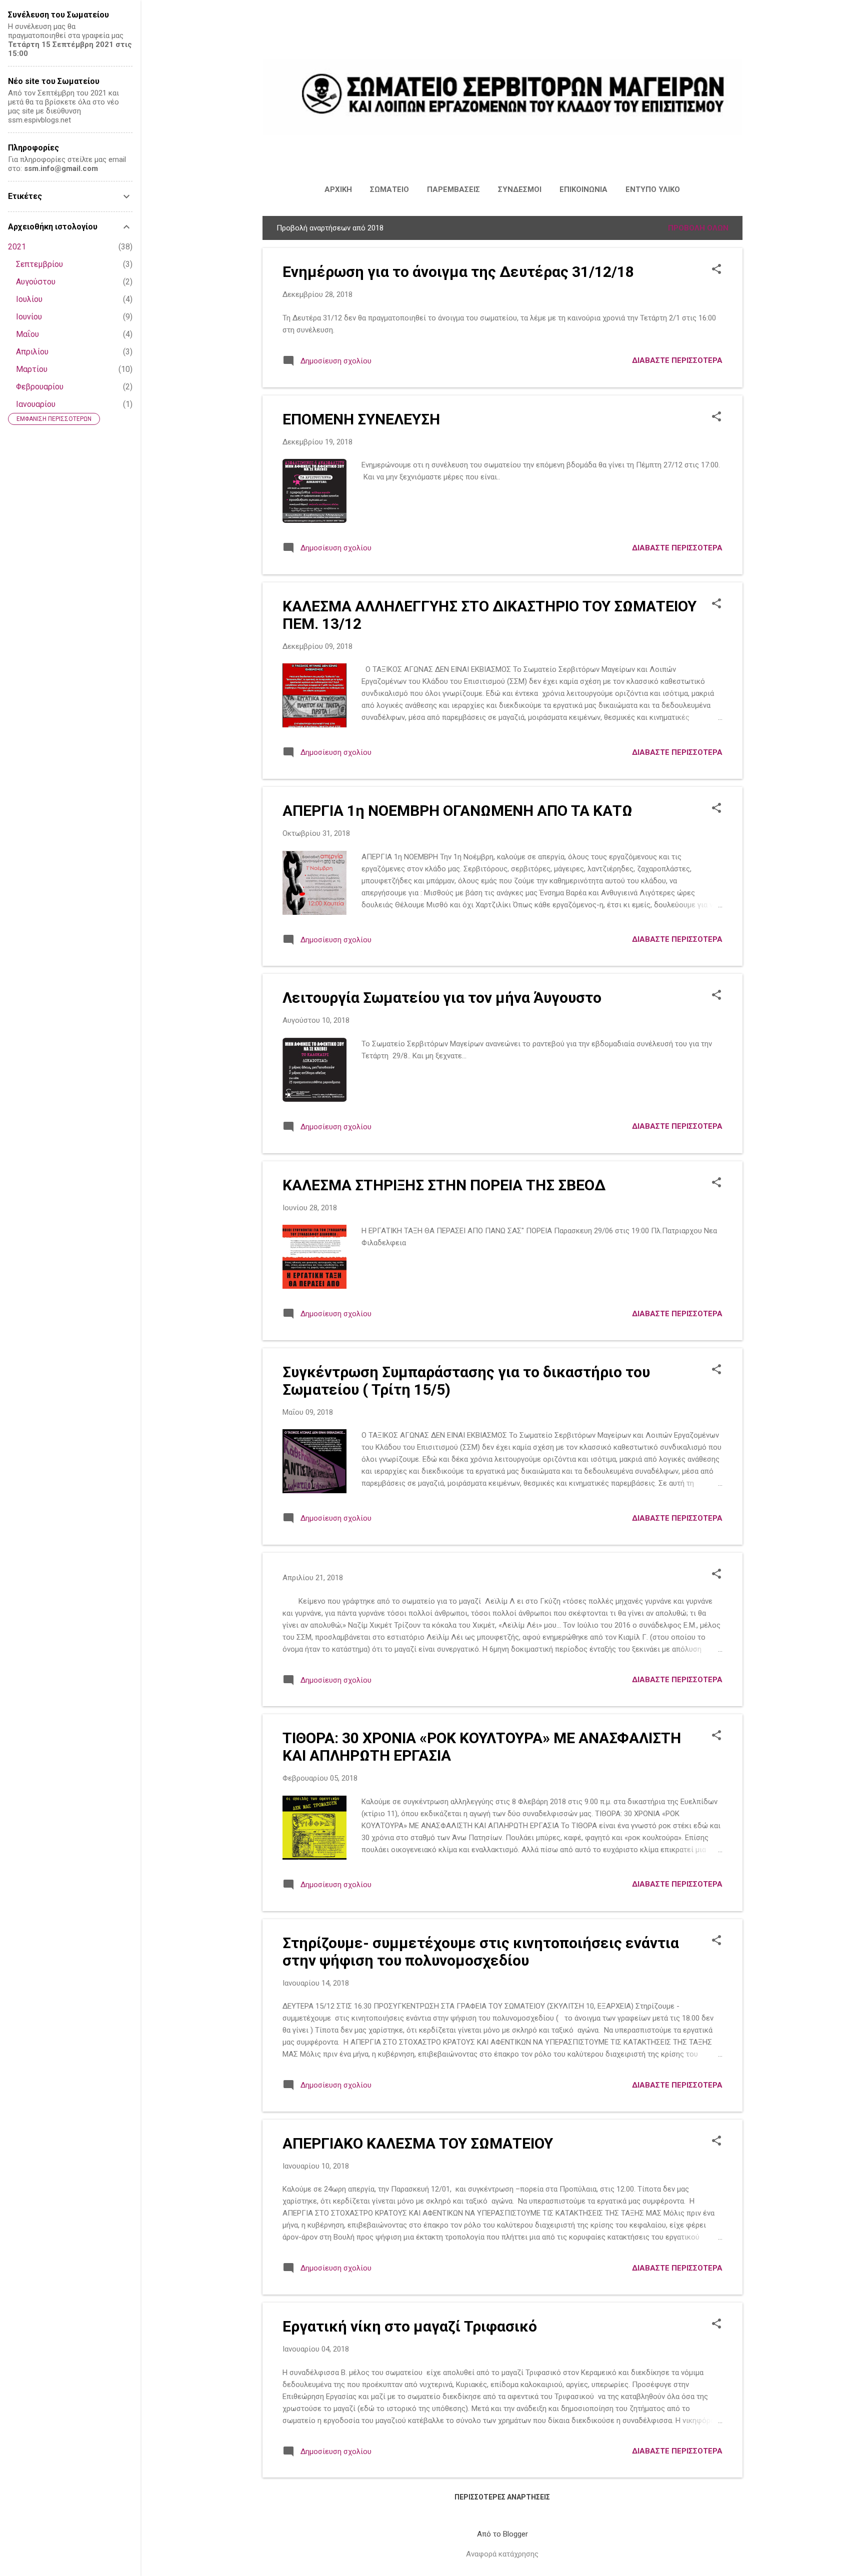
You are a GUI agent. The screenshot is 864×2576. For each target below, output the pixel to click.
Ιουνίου (29, 317)
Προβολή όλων (698, 228)
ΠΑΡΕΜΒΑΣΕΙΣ (453, 189)
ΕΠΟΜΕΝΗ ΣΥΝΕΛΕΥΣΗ (361, 419)
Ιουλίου (29, 299)
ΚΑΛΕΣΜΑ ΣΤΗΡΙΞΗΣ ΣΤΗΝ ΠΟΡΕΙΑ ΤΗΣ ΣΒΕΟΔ (444, 1185)
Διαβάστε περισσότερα (677, 360)
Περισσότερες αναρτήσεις (502, 2497)
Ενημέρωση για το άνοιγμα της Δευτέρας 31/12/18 (458, 272)
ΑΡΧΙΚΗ (338, 189)
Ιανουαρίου (36, 404)
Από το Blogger (502, 2534)
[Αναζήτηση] (736, 27)
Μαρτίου (32, 369)
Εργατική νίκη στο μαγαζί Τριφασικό (410, 2326)
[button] (716, 270)
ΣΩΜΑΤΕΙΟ (389, 189)
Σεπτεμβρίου (39, 264)
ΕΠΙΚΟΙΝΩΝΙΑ (583, 189)
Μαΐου (27, 334)
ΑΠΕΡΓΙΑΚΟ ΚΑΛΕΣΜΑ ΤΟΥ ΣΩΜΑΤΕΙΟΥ (418, 2143)
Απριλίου (32, 352)
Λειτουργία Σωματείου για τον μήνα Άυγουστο (442, 998)
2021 (17, 247)
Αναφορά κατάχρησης (502, 2554)
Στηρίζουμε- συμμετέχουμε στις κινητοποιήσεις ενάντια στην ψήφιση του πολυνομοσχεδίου (481, 1952)
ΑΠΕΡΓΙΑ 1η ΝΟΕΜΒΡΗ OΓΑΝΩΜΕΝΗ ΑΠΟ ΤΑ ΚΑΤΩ (457, 811)
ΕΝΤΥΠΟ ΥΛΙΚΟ (653, 189)
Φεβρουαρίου (40, 387)
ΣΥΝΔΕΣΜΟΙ (520, 189)
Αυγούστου (36, 282)
